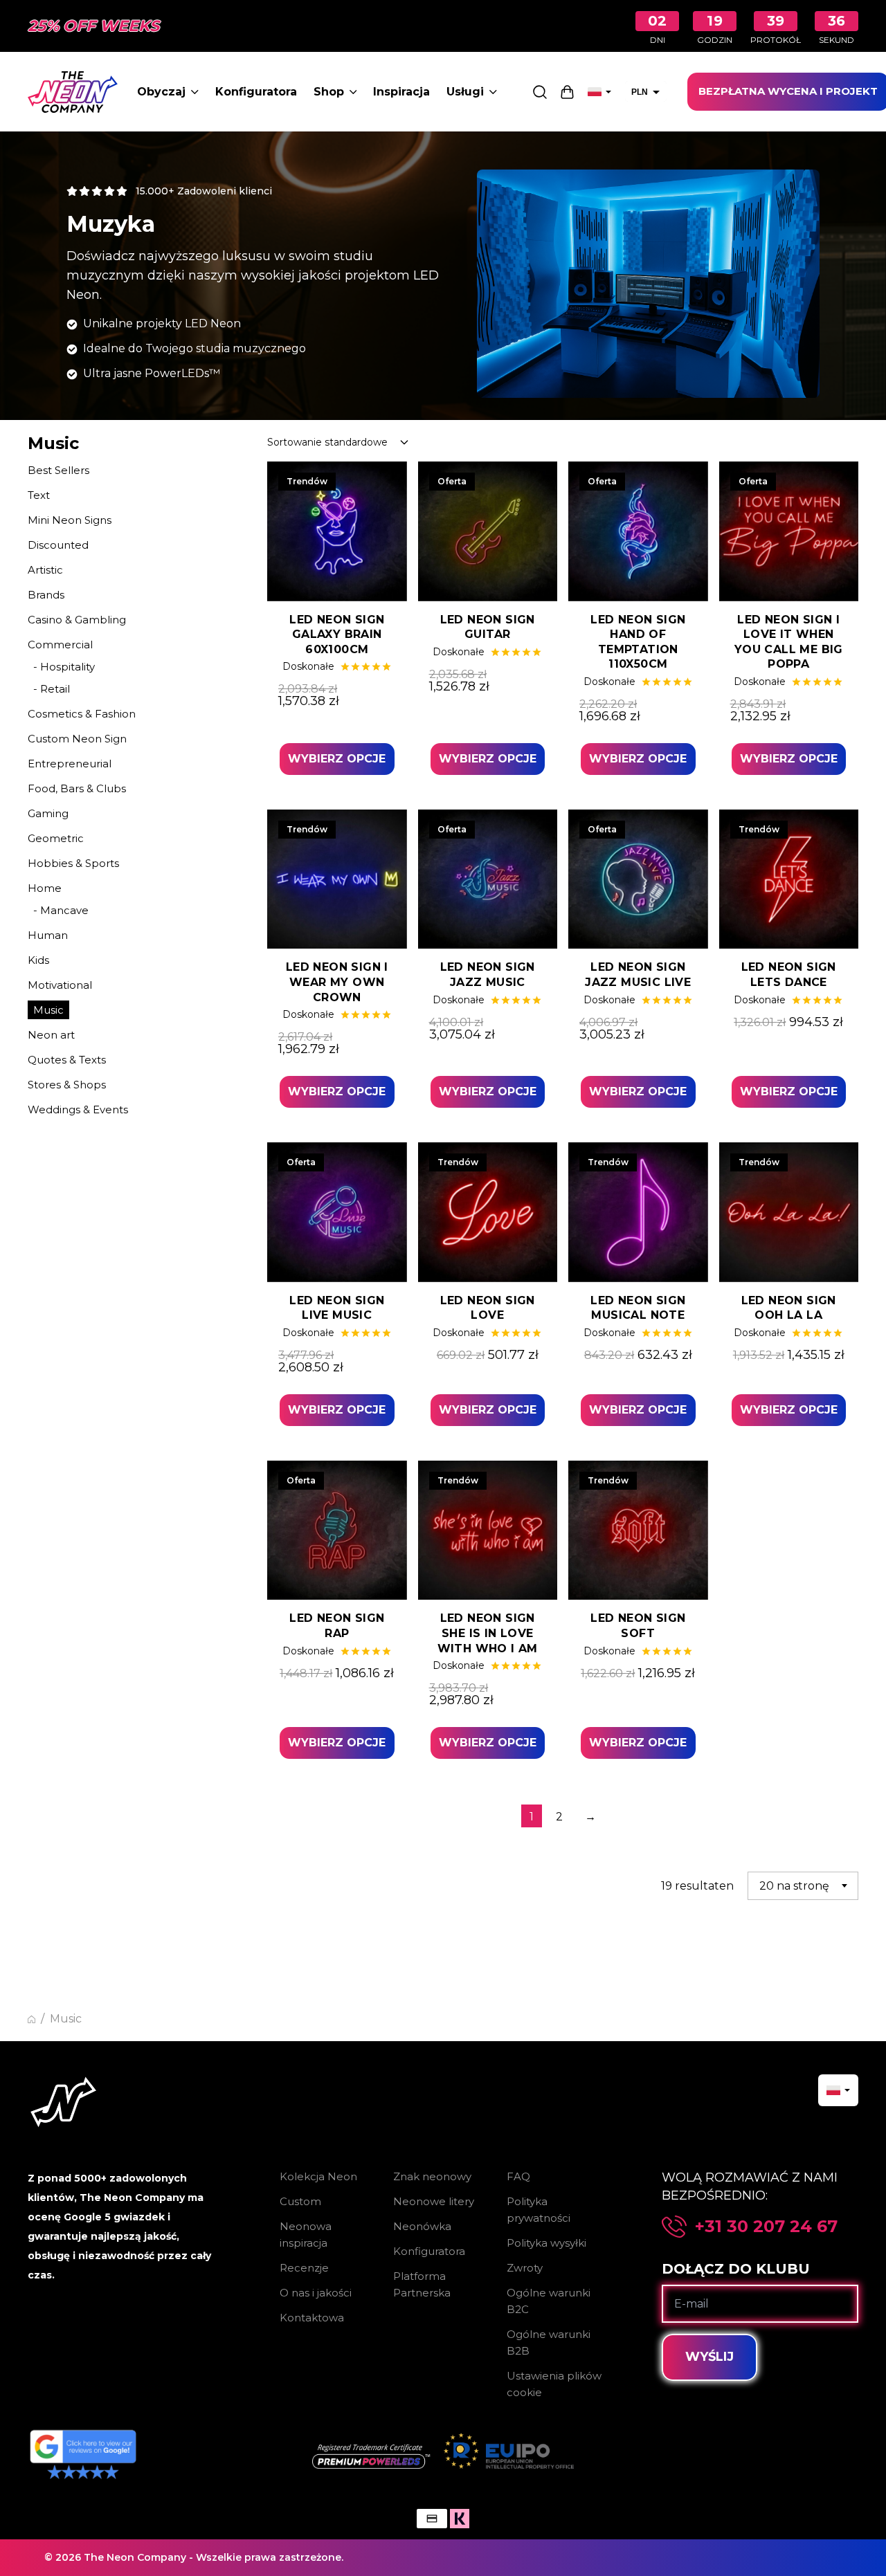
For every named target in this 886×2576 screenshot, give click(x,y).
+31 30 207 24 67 (766, 2227)
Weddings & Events (78, 1109)
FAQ (518, 2176)
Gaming (48, 813)
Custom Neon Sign (77, 739)
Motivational (60, 985)
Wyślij (709, 2357)
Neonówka (422, 2226)
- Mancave (61, 910)
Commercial (60, 645)
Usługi (465, 92)
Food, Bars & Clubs (77, 788)
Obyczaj (161, 92)
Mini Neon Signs (70, 520)
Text (39, 495)
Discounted (58, 545)
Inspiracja (401, 92)
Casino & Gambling (77, 620)
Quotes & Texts (67, 1060)
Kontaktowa (312, 2318)
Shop (329, 92)
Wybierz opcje (337, 759)
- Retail (52, 689)
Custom (300, 2201)
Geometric (56, 838)
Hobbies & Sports (73, 863)
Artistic (45, 570)
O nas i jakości (316, 2293)
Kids (38, 960)
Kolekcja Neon (318, 2176)
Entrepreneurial (70, 764)
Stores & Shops (67, 1085)
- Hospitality (64, 667)
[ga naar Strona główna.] (31, 2019)
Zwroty (525, 2268)
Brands (46, 595)
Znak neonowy (432, 2176)
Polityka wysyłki (546, 2243)
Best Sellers (58, 470)
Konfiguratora (256, 92)
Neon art (51, 1035)
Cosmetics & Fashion (82, 714)
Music (48, 1010)
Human (48, 935)
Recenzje (304, 2268)
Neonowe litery (434, 2201)
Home (45, 888)
